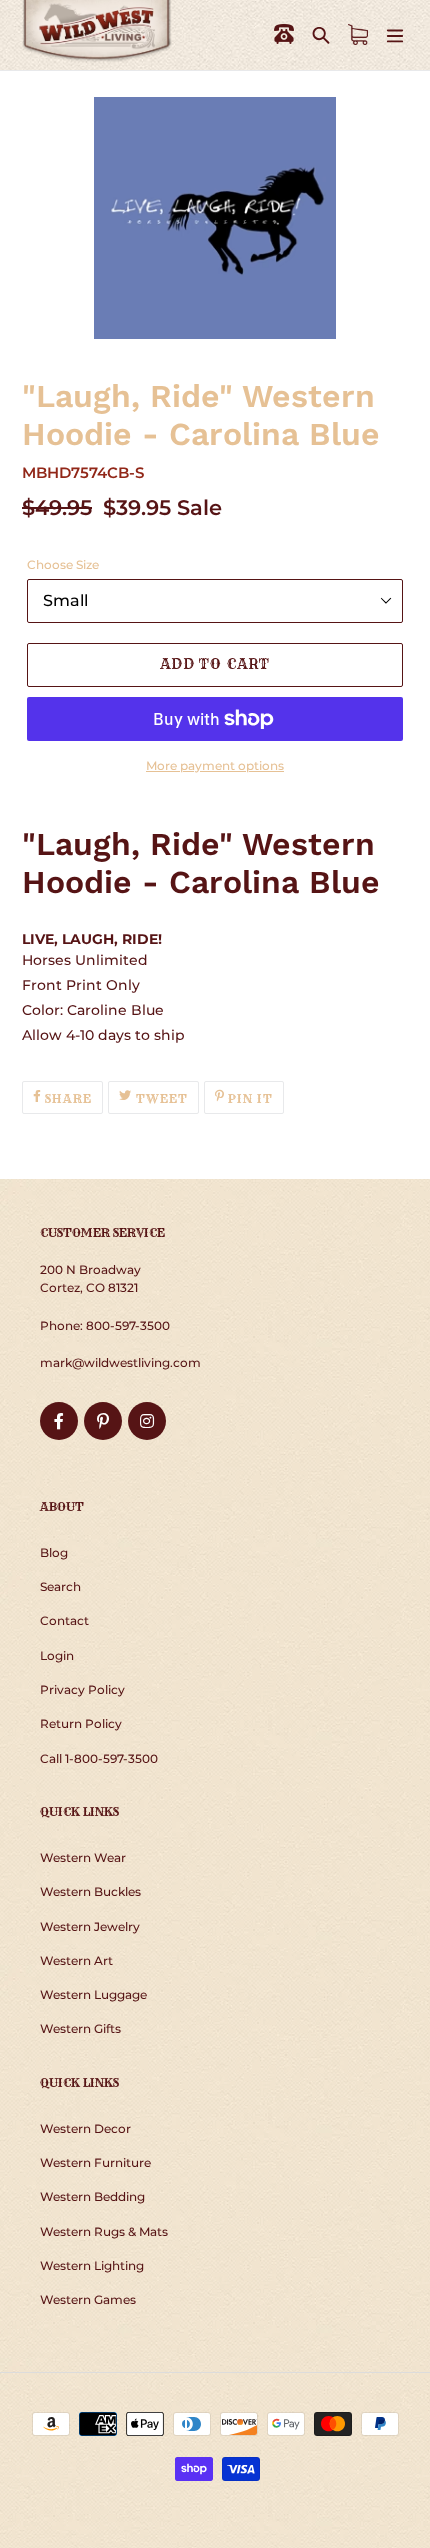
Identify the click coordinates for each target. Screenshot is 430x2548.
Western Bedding (92, 2196)
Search (60, 1586)
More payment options (215, 765)
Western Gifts (80, 2028)
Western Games (88, 2299)
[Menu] (395, 34)
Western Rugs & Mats (104, 2231)
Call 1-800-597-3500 (99, 1758)
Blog (54, 1552)
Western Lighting (92, 2265)
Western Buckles (90, 1891)
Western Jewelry (90, 1926)
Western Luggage (93, 1994)
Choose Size (63, 564)
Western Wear (83, 1857)
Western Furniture (95, 2162)
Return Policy (81, 1723)
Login (57, 1655)
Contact (64, 1620)
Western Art (76, 1960)
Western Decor (85, 2128)
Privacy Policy (82, 1689)
